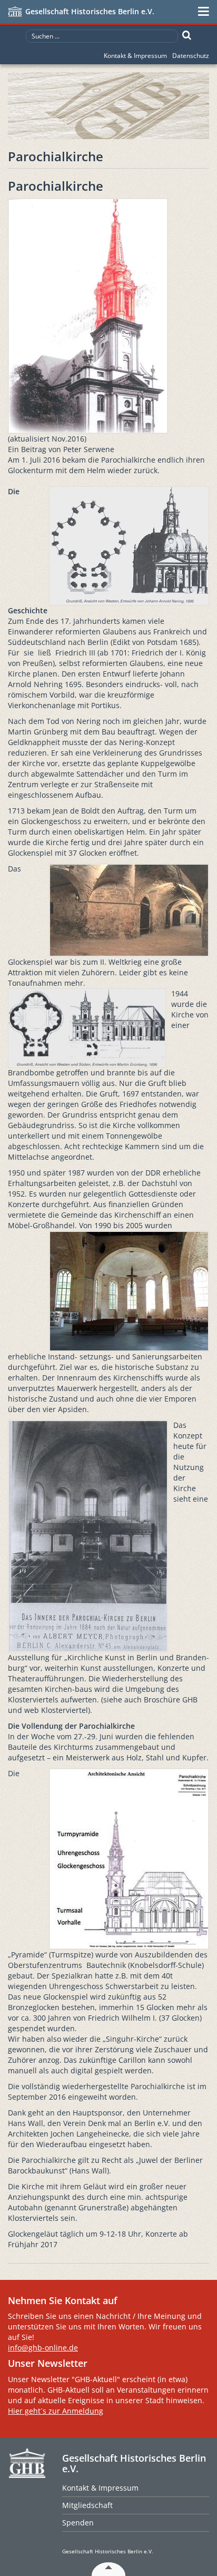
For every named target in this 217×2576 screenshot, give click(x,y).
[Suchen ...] (187, 35)
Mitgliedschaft (87, 2505)
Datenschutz (191, 56)
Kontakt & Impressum (135, 56)
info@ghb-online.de (43, 2348)
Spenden (78, 2523)
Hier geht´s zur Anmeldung (56, 2411)
